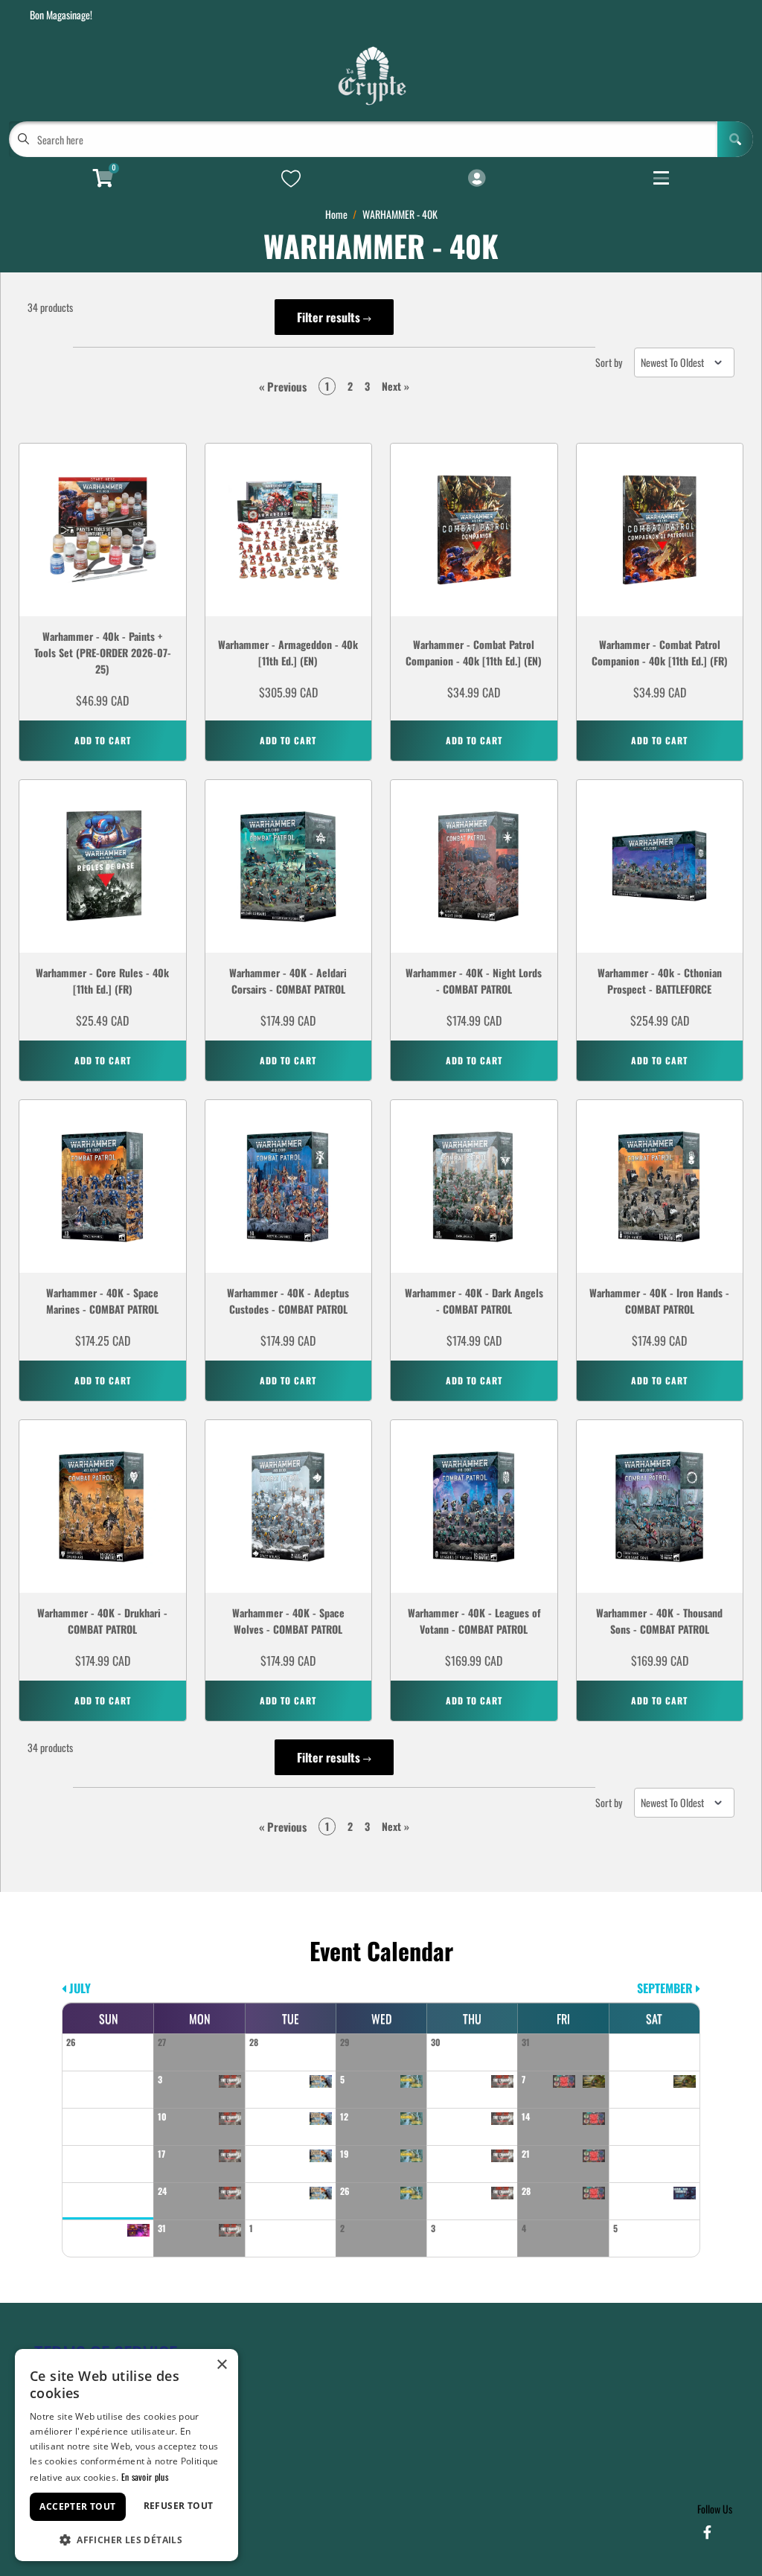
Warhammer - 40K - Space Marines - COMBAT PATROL (102, 1301)
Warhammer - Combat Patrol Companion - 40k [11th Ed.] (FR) (660, 652)
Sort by (609, 362)
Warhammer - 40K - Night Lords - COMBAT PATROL (474, 981)
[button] (127, 2538)
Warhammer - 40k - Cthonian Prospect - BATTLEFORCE (660, 981)
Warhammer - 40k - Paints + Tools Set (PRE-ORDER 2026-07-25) (103, 652)
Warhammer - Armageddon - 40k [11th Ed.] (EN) (288, 652)
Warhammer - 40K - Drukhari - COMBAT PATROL (102, 1621)
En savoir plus (145, 2477)
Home (336, 214)
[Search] (735, 139)
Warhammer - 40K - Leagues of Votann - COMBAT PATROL (474, 1621)
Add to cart (103, 740)
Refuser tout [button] (179, 2506)
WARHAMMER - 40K (400, 214)
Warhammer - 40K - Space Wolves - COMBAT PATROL (288, 1621)
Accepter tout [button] (77, 2506)
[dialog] (127, 2455)
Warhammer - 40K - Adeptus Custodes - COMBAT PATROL (288, 1301)
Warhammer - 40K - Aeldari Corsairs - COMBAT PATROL (288, 981)
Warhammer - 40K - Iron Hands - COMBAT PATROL (659, 1301)
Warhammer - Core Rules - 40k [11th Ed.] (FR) (102, 981)
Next (396, 386)
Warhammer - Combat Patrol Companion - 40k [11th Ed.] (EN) (474, 652)
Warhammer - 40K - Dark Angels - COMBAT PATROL (474, 1301)
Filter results (330, 317)
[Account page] (477, 179)
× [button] (221, 2365)
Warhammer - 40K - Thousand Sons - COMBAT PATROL (659, 1621)
